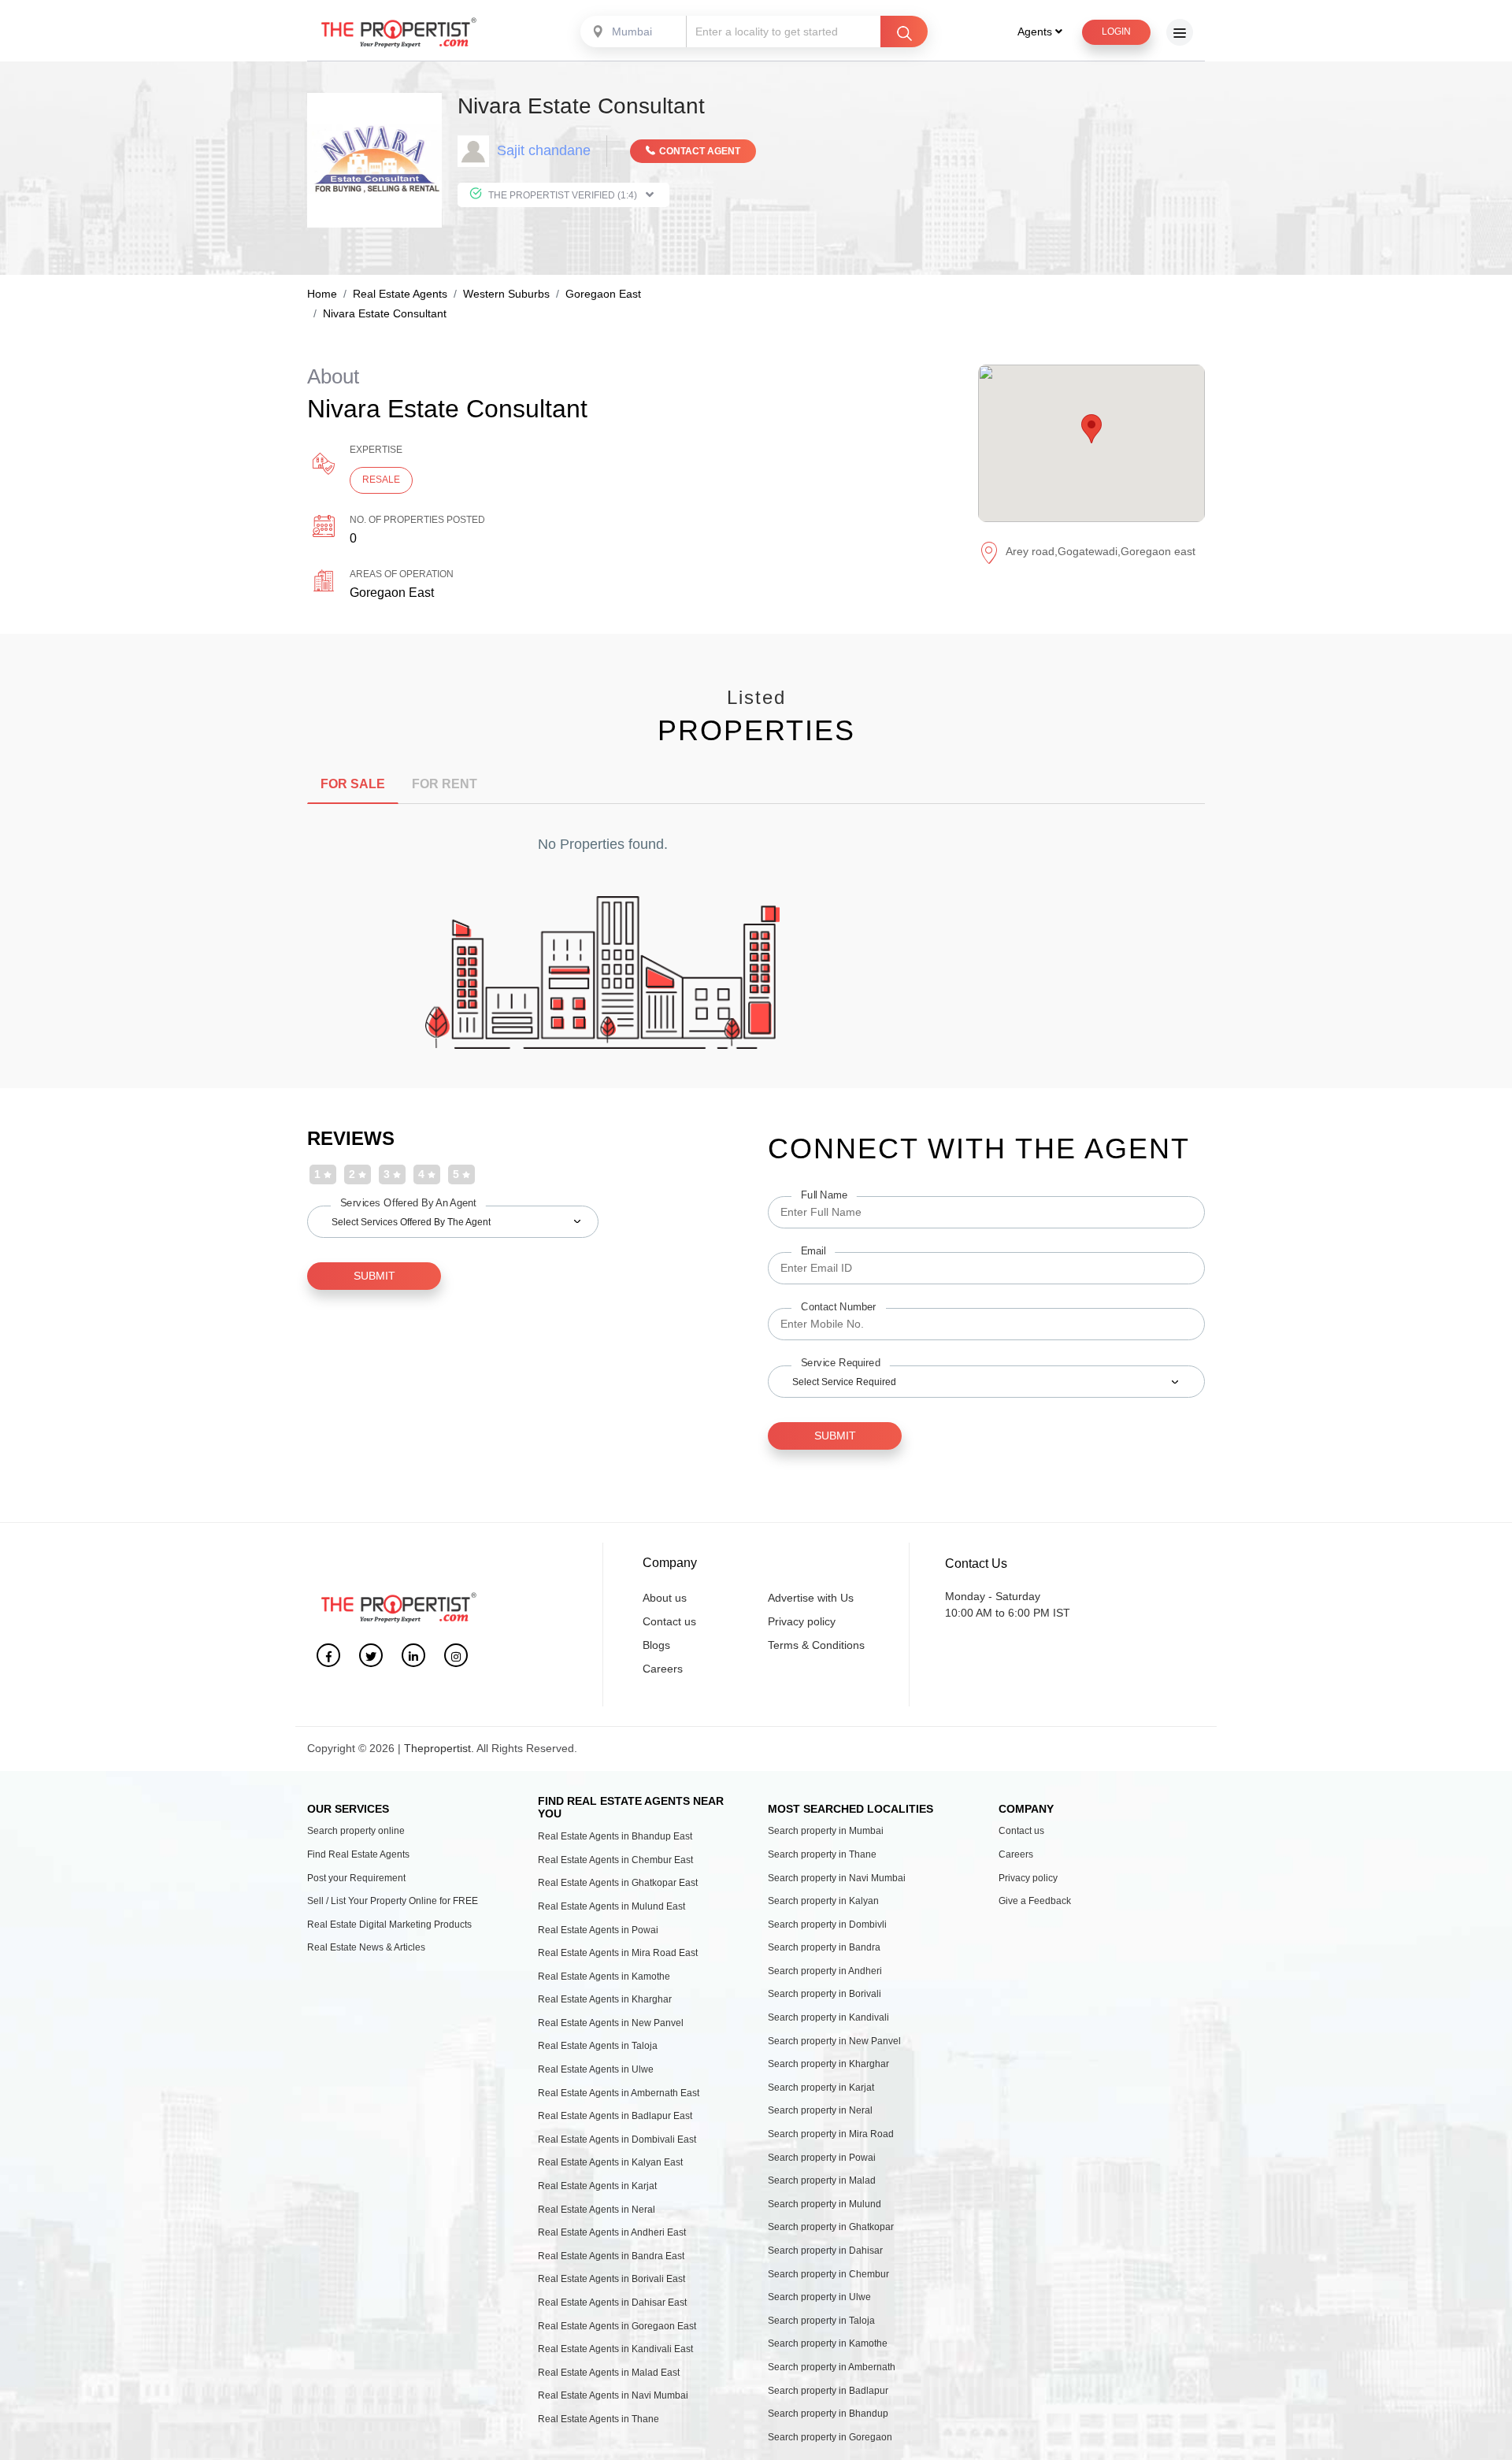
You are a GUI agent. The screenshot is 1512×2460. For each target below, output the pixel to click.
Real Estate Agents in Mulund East (611, 1906)
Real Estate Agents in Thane (598, 2419)
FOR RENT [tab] (445, 784)
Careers (663, 1669)
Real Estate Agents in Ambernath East (619, 2093)
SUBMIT (374, 1276)
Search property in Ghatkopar (831, 2227)
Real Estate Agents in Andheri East (612, 2232)
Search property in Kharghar (828, 2064)
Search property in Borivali (825, 1994)
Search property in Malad (822, 2180)
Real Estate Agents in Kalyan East (610, 2162)
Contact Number (839, 1307)
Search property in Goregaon (830, 2437)
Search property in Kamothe (828, 2343)
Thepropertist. (439, 1748)
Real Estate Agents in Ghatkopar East (618, 1883)
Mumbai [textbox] (632, 31)
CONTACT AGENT (700, 151)
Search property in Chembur (828, 2274)
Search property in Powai (822, 2158)
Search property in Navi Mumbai (837, 1878)
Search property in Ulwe (819, 2297)
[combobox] (635, 31)
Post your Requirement (356, 1878)
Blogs (656, 1645)
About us (665, 1598)
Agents (1036, 31)
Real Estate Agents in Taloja (598, 2046)
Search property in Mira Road (831, 2134)
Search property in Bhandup (828, 2414)
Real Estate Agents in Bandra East (611, 2256)
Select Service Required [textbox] (844, 1382)
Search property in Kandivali (828, 2017)
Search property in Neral (820, 2110)
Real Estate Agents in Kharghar (605, 1999)
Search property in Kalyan (823, 1901)
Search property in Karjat (821, 2088)
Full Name (824, 1195)
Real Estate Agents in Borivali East (611, 2279)
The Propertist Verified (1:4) (563, 195)
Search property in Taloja (821, 2321)
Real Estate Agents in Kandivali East (615, 2349)
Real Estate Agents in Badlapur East (615, 2116)
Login (1116, 31)
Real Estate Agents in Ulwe (596, 2069)
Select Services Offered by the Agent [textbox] (411, 1222)
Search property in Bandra (824, 1947)
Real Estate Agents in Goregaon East (617, 2326)
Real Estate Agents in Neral (597, 2210)
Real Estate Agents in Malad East (609, 2373)
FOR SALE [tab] (353, 784)
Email (813, 1251)
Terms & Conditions (816, 1645)
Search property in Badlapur (828, 2391)
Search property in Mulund (825, 2204)
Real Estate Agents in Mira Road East (618, 1953)
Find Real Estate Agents (358, 1854)
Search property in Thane (822, 1854)
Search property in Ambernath (832, 2367)
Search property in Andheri (825, 1971)
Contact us (669, 1621)
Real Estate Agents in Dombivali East (617, 2140)
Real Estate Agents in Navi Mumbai (613, 2395)
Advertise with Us (811, 1598)
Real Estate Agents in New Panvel (611, 2023)
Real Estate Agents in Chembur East (615, 1860)
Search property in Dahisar (825, 2251)
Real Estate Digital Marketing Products (389, 1925)
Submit (835, 1436)
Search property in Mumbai (826, 1831)
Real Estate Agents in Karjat (597, 2186)
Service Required (841, 1363)
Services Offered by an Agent (408, 1202)
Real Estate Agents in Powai (598, 1930)
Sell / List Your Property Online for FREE (393, 1901)
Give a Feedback (1035, 1901)
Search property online (356, 1831)
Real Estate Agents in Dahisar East (612, 2303)
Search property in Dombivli (827, 1925)
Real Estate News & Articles (366, 1947)
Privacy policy (802, 1621)
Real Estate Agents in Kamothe (604, 1977)
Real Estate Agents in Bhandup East (615, 1836)
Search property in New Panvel (834, 2041)
